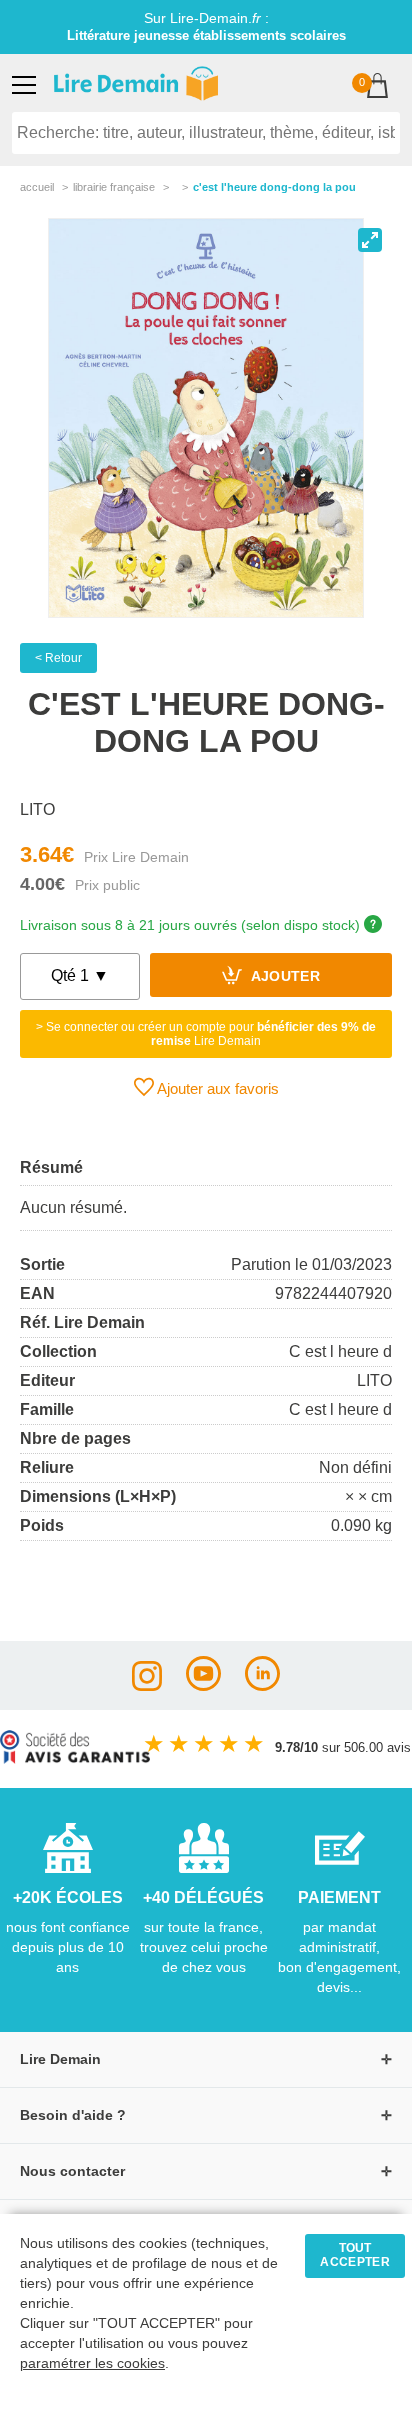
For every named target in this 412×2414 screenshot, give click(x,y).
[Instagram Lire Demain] (147, 1685)
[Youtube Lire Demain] (203, 1685)
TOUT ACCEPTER (355, 2255)
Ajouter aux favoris (216, 1088)
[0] (377, 87)
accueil (37, 187)
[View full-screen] (370, 240)
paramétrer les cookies (92, 2363)
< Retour (58, 658)
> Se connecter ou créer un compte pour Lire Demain (206, 1034)
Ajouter (283, 977)
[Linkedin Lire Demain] (262, 1685)
